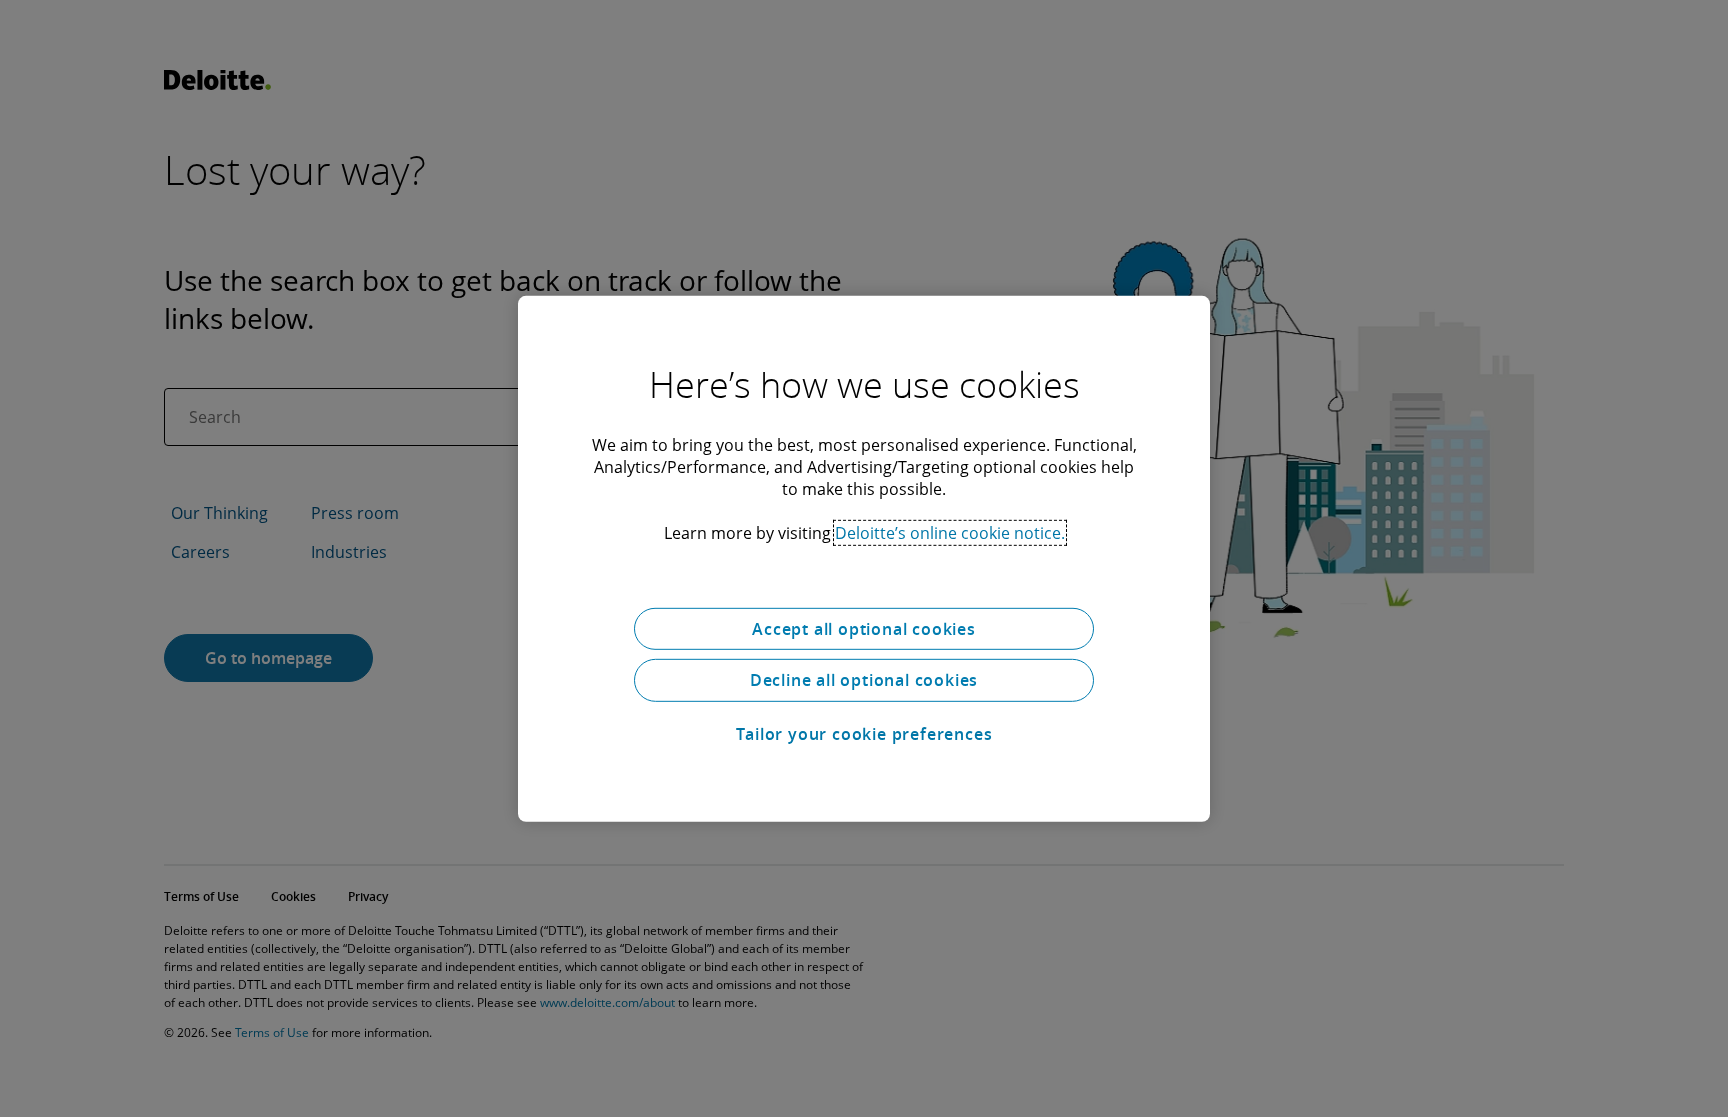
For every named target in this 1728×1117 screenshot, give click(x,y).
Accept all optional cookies (864, 628)
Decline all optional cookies (864, 680)
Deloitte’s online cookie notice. (950, 532)
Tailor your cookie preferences (864, 734)
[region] (864, 558)
